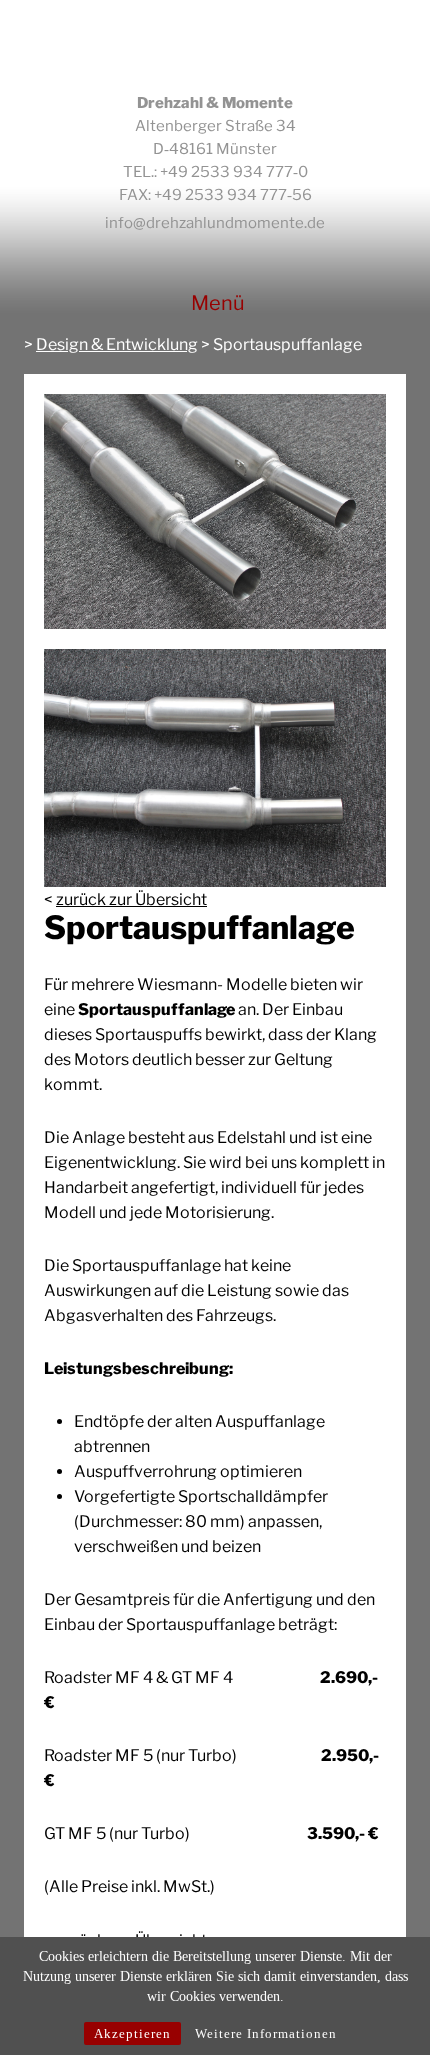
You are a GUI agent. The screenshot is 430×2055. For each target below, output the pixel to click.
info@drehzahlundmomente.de (215, 223)
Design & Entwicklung (117, 344)
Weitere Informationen (266, 2033)
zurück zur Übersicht (131, 899)
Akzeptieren (132, 2033)
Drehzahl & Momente (215, 46)
